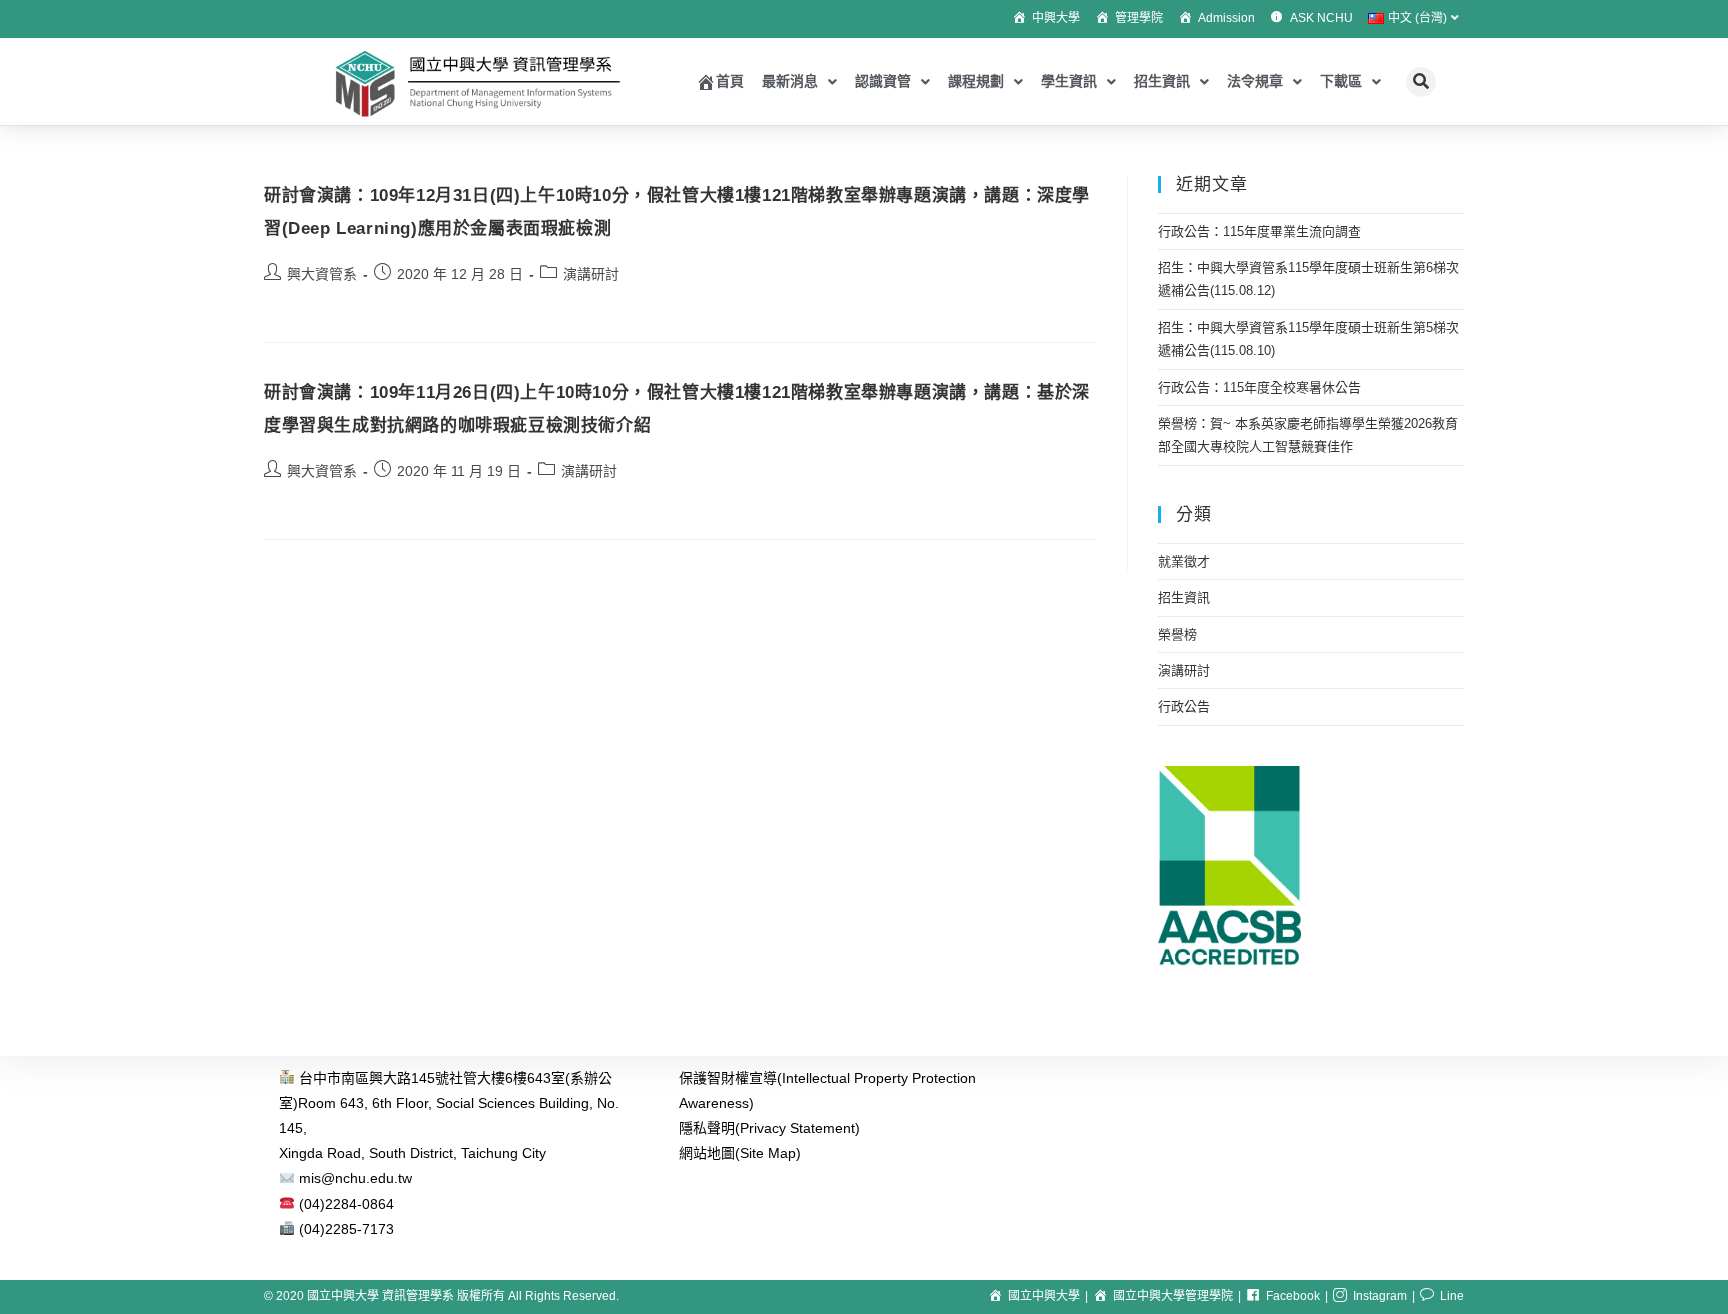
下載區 (1341, 81)
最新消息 (790, 81)
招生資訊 (1162, 81)
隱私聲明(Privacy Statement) (769, 1128)
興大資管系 (322, 274)
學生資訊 (1069, 81)
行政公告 (1184, 706)
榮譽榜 (1177, 634)
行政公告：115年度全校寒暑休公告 (1259, 387)
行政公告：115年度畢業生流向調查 (1259, 231)
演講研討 (591, 274)
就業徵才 (1184, 561)
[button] (1421, 82)
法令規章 (1255, 81)
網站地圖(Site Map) (740, 1153)
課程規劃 (976, 81)
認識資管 (883, 81)
